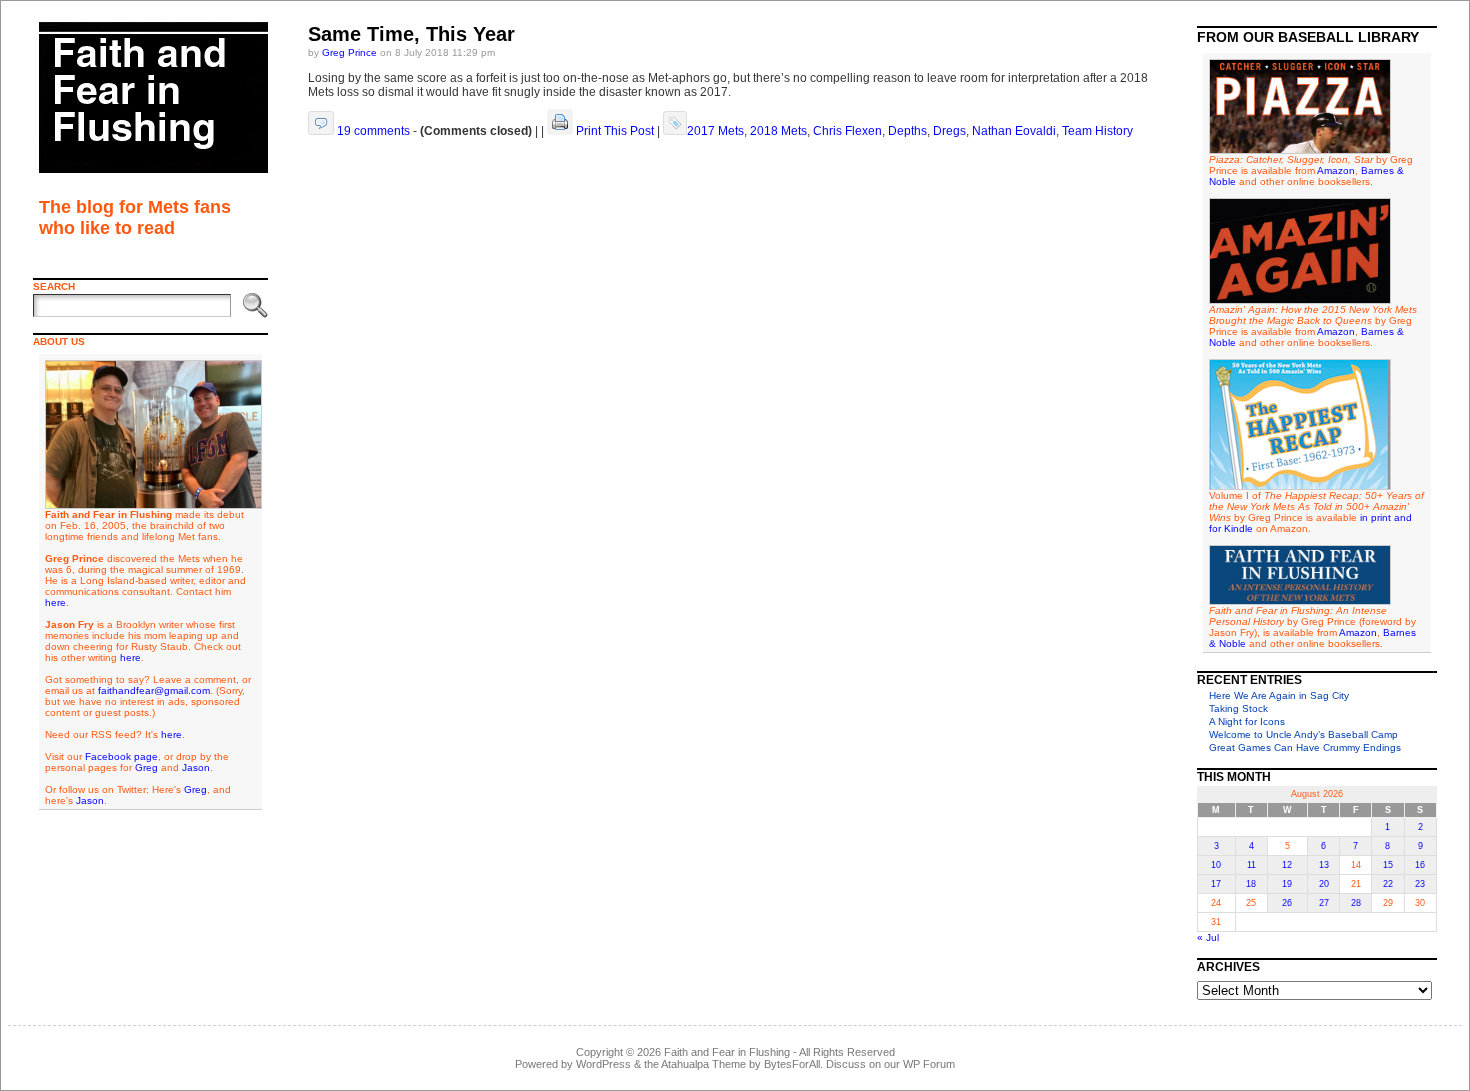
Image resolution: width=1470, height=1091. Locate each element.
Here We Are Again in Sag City (1279, 695)
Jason (196, 767)
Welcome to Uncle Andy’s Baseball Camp (1303, 734)
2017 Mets (715, 131)
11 (1251, 865)
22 (1388, 884)
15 (1388, 865)
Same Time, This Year (411, 34)
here (55, 602)
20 (1324, 884)
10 (1216, 865)
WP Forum (929, 1064)
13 (1324, 865)
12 (1287, 865)
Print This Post (615, 131)
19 (1287, 884)
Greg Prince (349, 52)
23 (1420, 884)
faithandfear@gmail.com (154, 690)
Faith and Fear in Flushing (727, 1052)
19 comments (373, 131)
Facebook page (121, 756)
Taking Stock (1238, 708)
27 (1324, 903)
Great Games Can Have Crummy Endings (1305, 747)
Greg (146, 767)
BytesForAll (792, 1064)
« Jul (1208, 937)
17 (1216, 884)
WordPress (603, 1064)
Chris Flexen (847, 131)
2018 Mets (778, 131)
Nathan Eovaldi (1014, 131)
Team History (1097, 131)
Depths (907, 131)
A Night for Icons (1247, 721)
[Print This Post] (560, 131)
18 (1251, 884)
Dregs (949, 131)
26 (1287, 903)
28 (1356, 903)
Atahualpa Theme (703, 1064)
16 (1420, 865)
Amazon (1336, 170)
